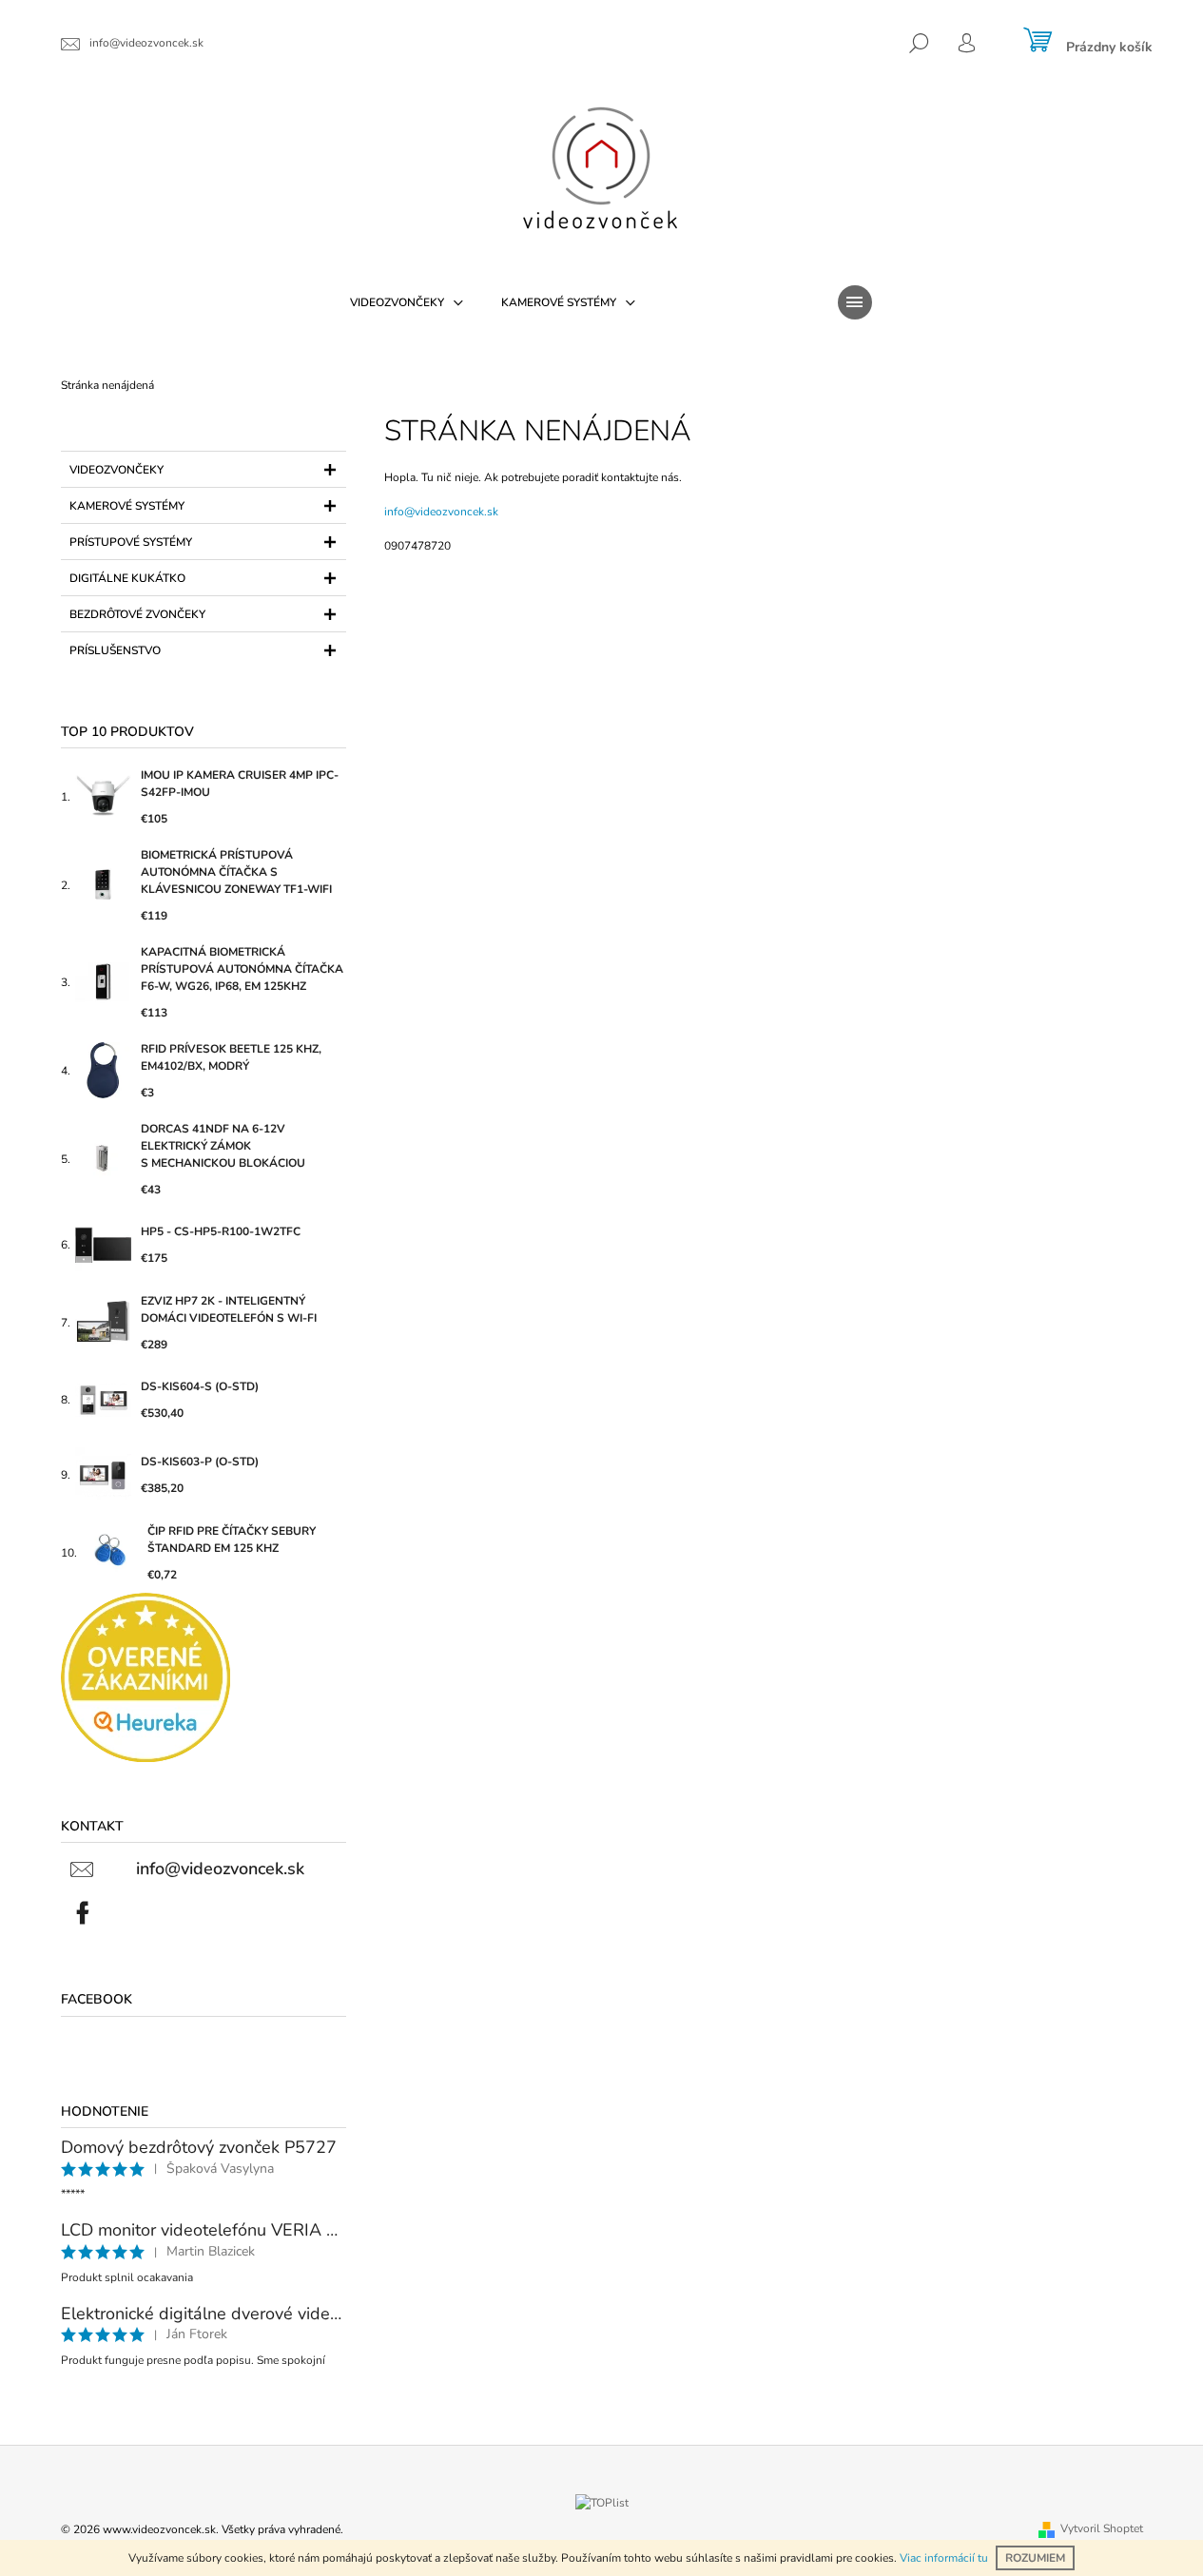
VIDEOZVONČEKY (116, 470)
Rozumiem (1035, 2558)
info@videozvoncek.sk (441, 512)
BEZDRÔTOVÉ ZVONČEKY (137, 614)
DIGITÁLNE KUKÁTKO (127, 578)
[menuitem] (407, 302)
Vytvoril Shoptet (1102, 2528)
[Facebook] (83, 1913)
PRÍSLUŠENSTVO (115, 650)
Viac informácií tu (944, 2558)
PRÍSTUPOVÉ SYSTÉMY (131, 542)
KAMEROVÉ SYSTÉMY (127, 506)
